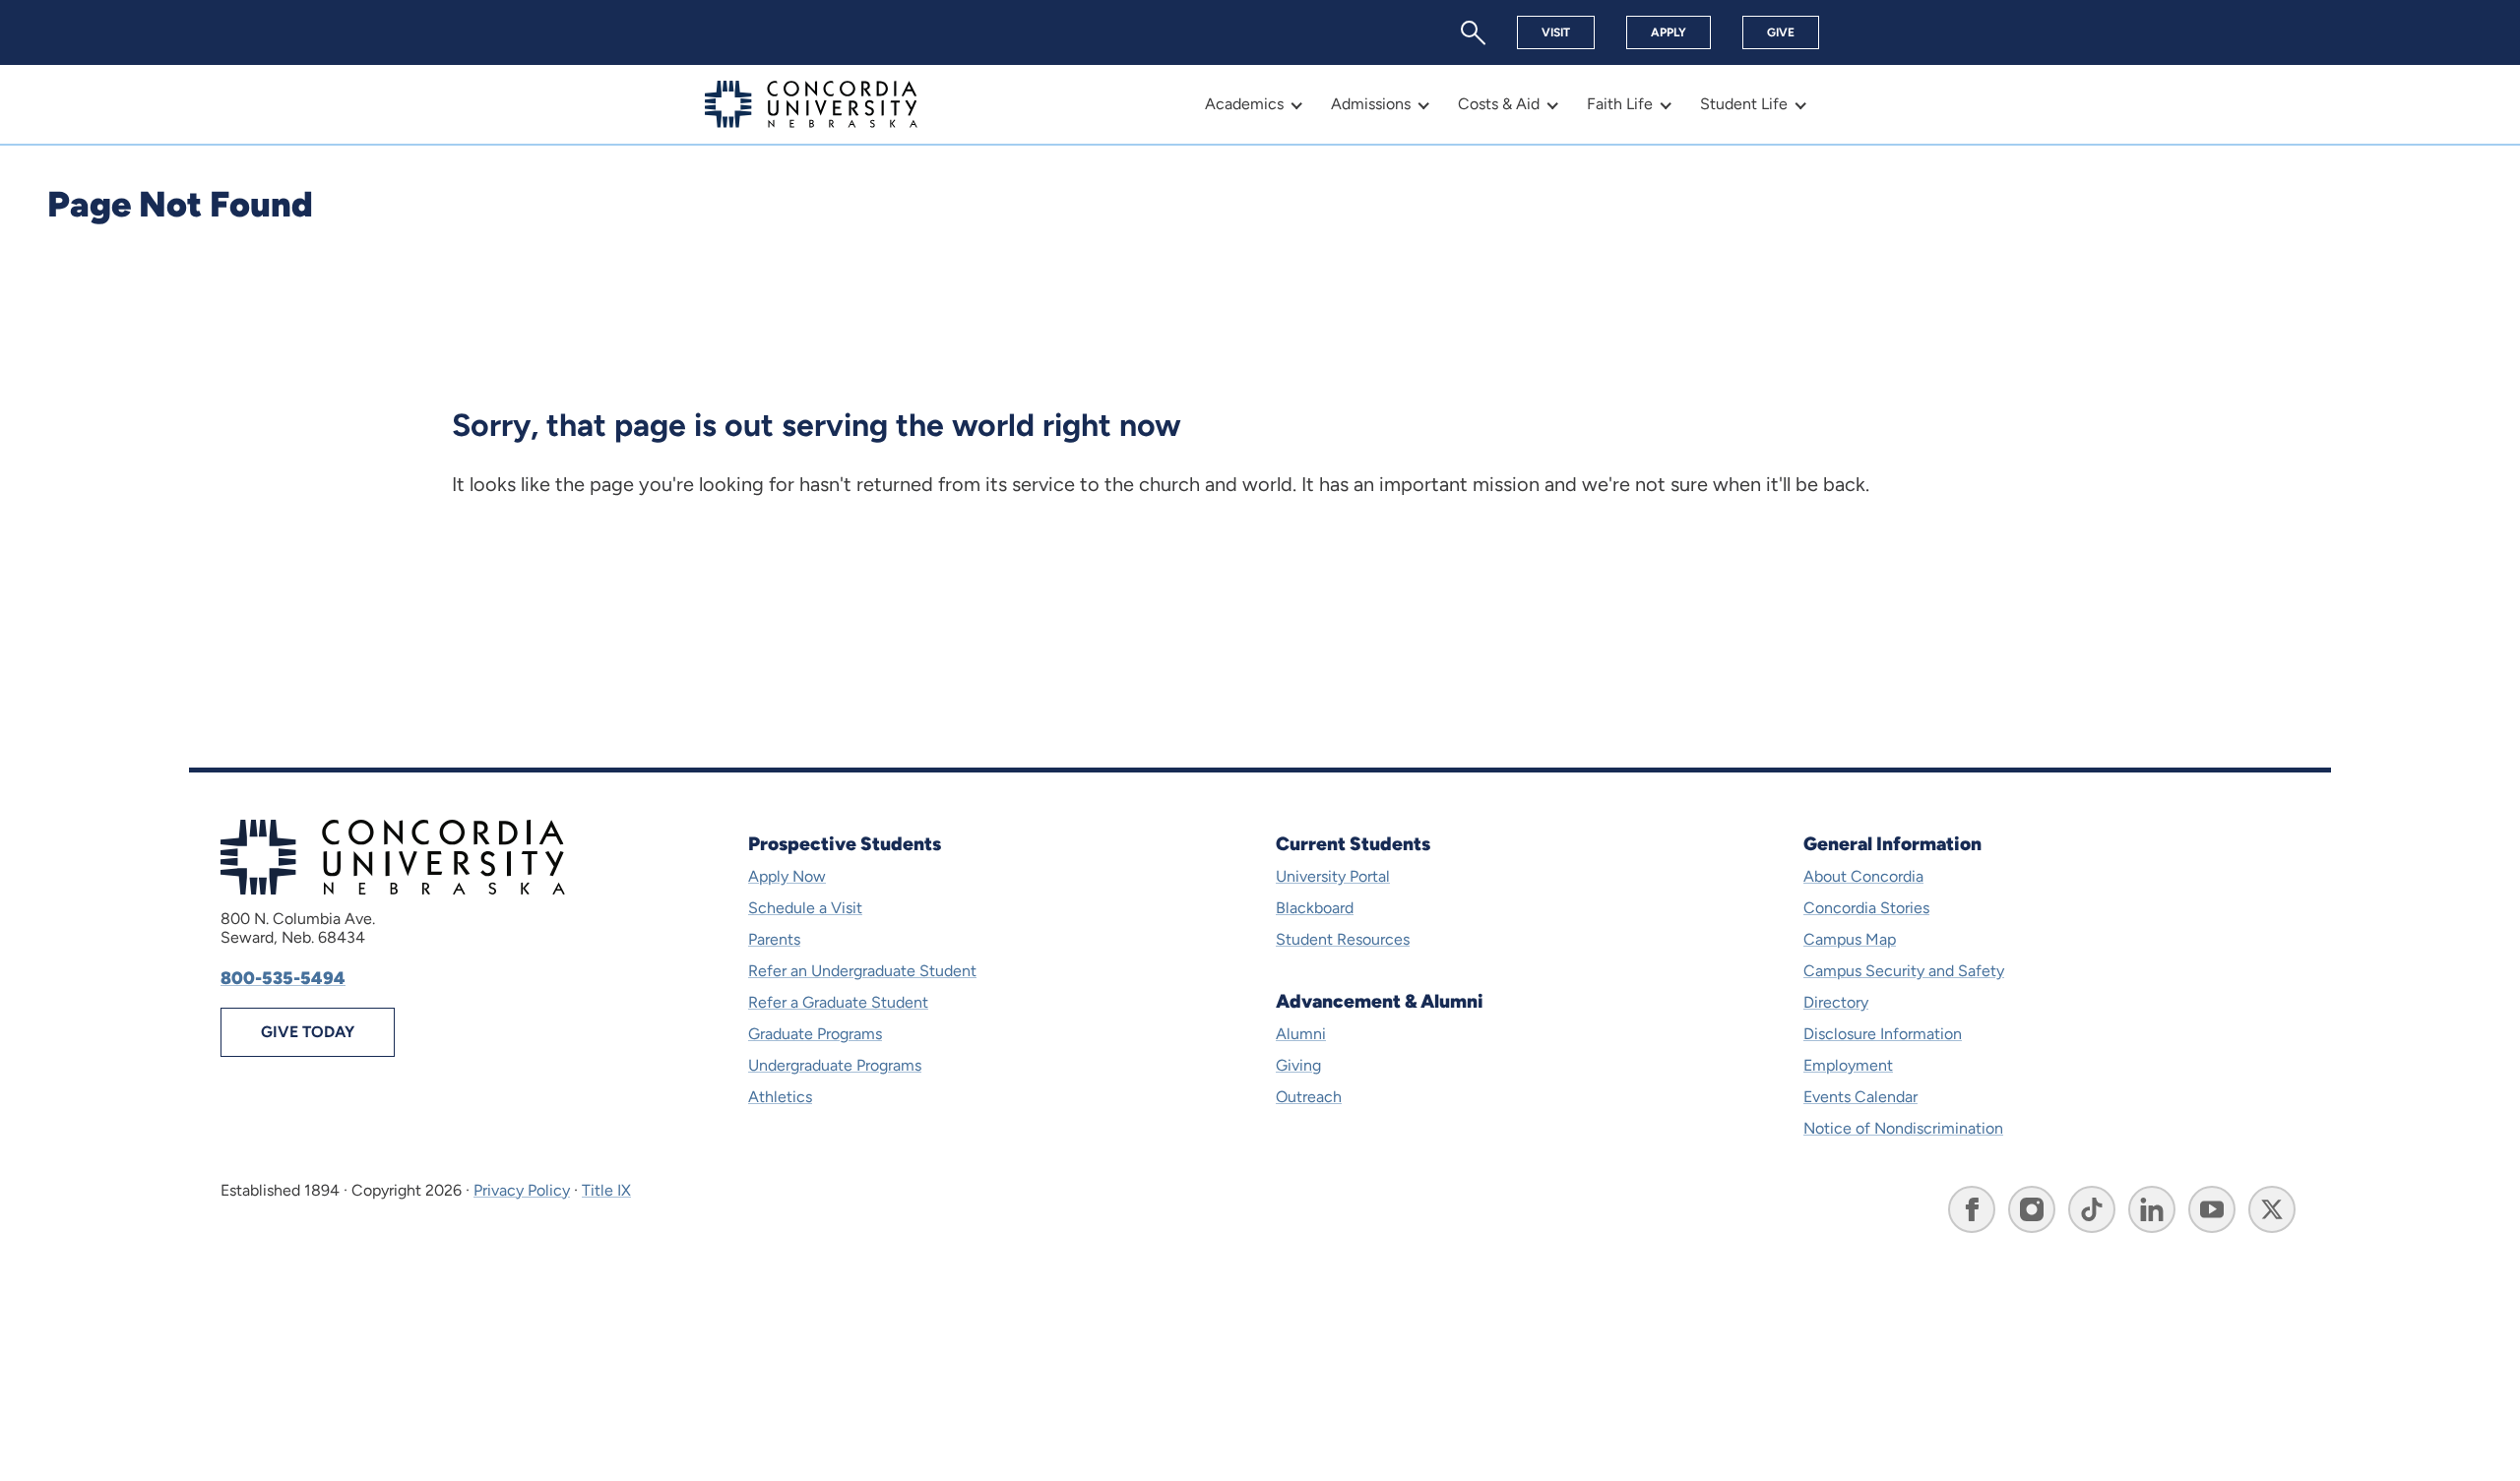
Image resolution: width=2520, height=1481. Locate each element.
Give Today (308, 1032)
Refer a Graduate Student (838, 1002)
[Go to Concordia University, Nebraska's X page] (2272, 1209)
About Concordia (1863, 876)
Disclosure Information (1883, 1034)
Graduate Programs (815, 1034)
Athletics (780, 1097)
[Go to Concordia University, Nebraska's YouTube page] (2212, 1209)
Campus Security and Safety (1904, 971)
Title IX (606, 1190)
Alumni (1301, 1034)
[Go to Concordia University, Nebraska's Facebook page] (1972, 1209)
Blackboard (1315, 908)
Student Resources (1343, 939)
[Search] (1473, 33)
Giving (1298, 1065)
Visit (1556, 32)
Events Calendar (1860, 1097)
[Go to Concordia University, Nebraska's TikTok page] (2092, 1209)
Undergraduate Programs (835, 1065)
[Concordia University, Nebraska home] (811, 104)
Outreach (1309, 1097)
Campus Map (1850, 939)
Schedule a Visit (805, 908)
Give (1781, 32)
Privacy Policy (522, 1190)
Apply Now (787, 876)
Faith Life (1620, 104)
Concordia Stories (1866, 908)
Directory (1836, 1002)
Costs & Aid (1499, 104)
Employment (1848, 1065)
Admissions (1371, 104)
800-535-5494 (283, 978)
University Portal (1333, 876)
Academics (1244, 104)
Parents (774, 939)
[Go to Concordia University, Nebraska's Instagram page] (2032, 1209)
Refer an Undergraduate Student (862, 971)
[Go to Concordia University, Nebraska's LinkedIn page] (2152, 1209)
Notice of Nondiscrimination (1903, 1128)
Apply (1669, 32)
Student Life (1744, 104)
